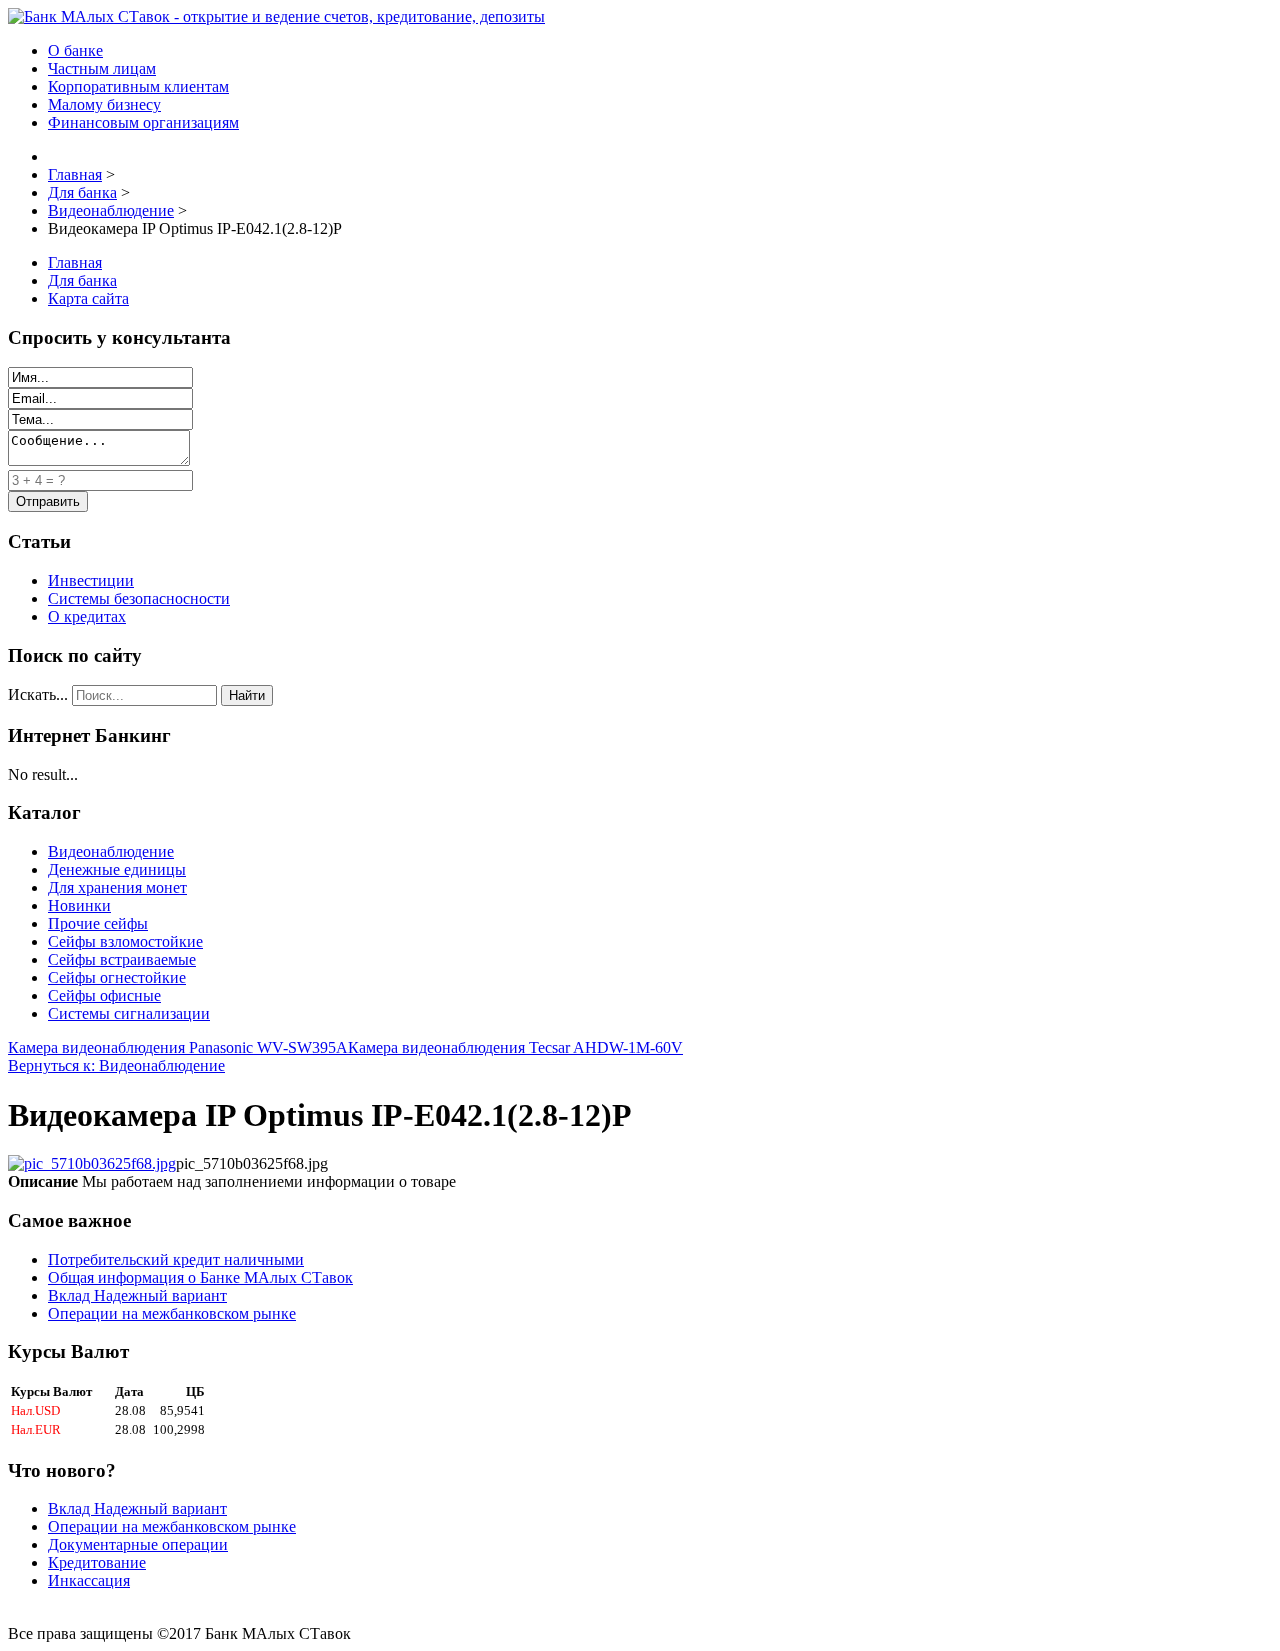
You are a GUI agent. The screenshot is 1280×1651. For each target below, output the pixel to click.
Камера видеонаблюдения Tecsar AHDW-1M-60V (515, 1047)
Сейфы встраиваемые (122, 959)
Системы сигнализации (129, 1013)
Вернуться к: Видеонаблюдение (116, 1065)
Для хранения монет (117, 887)
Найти (247, 695)
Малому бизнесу (104, 104)
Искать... (38, 694)
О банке (75, 50)
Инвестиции (91, 580)
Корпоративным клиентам (138, 86)
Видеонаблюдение (111, 851)
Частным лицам (102, 68)
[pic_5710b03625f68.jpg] (92, 1163)
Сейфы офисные (104, 995)
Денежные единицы (117, 869)
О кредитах (87, 616)
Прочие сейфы (98, 923)
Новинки (79, 905)
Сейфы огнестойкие (117, 977)
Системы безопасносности (139, 598)
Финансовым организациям (143, 122)
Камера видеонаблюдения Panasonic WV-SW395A (178, 1047)
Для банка (82, 280)
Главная (75, 262)
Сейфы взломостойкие (125, 941)
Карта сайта (88, 298)
